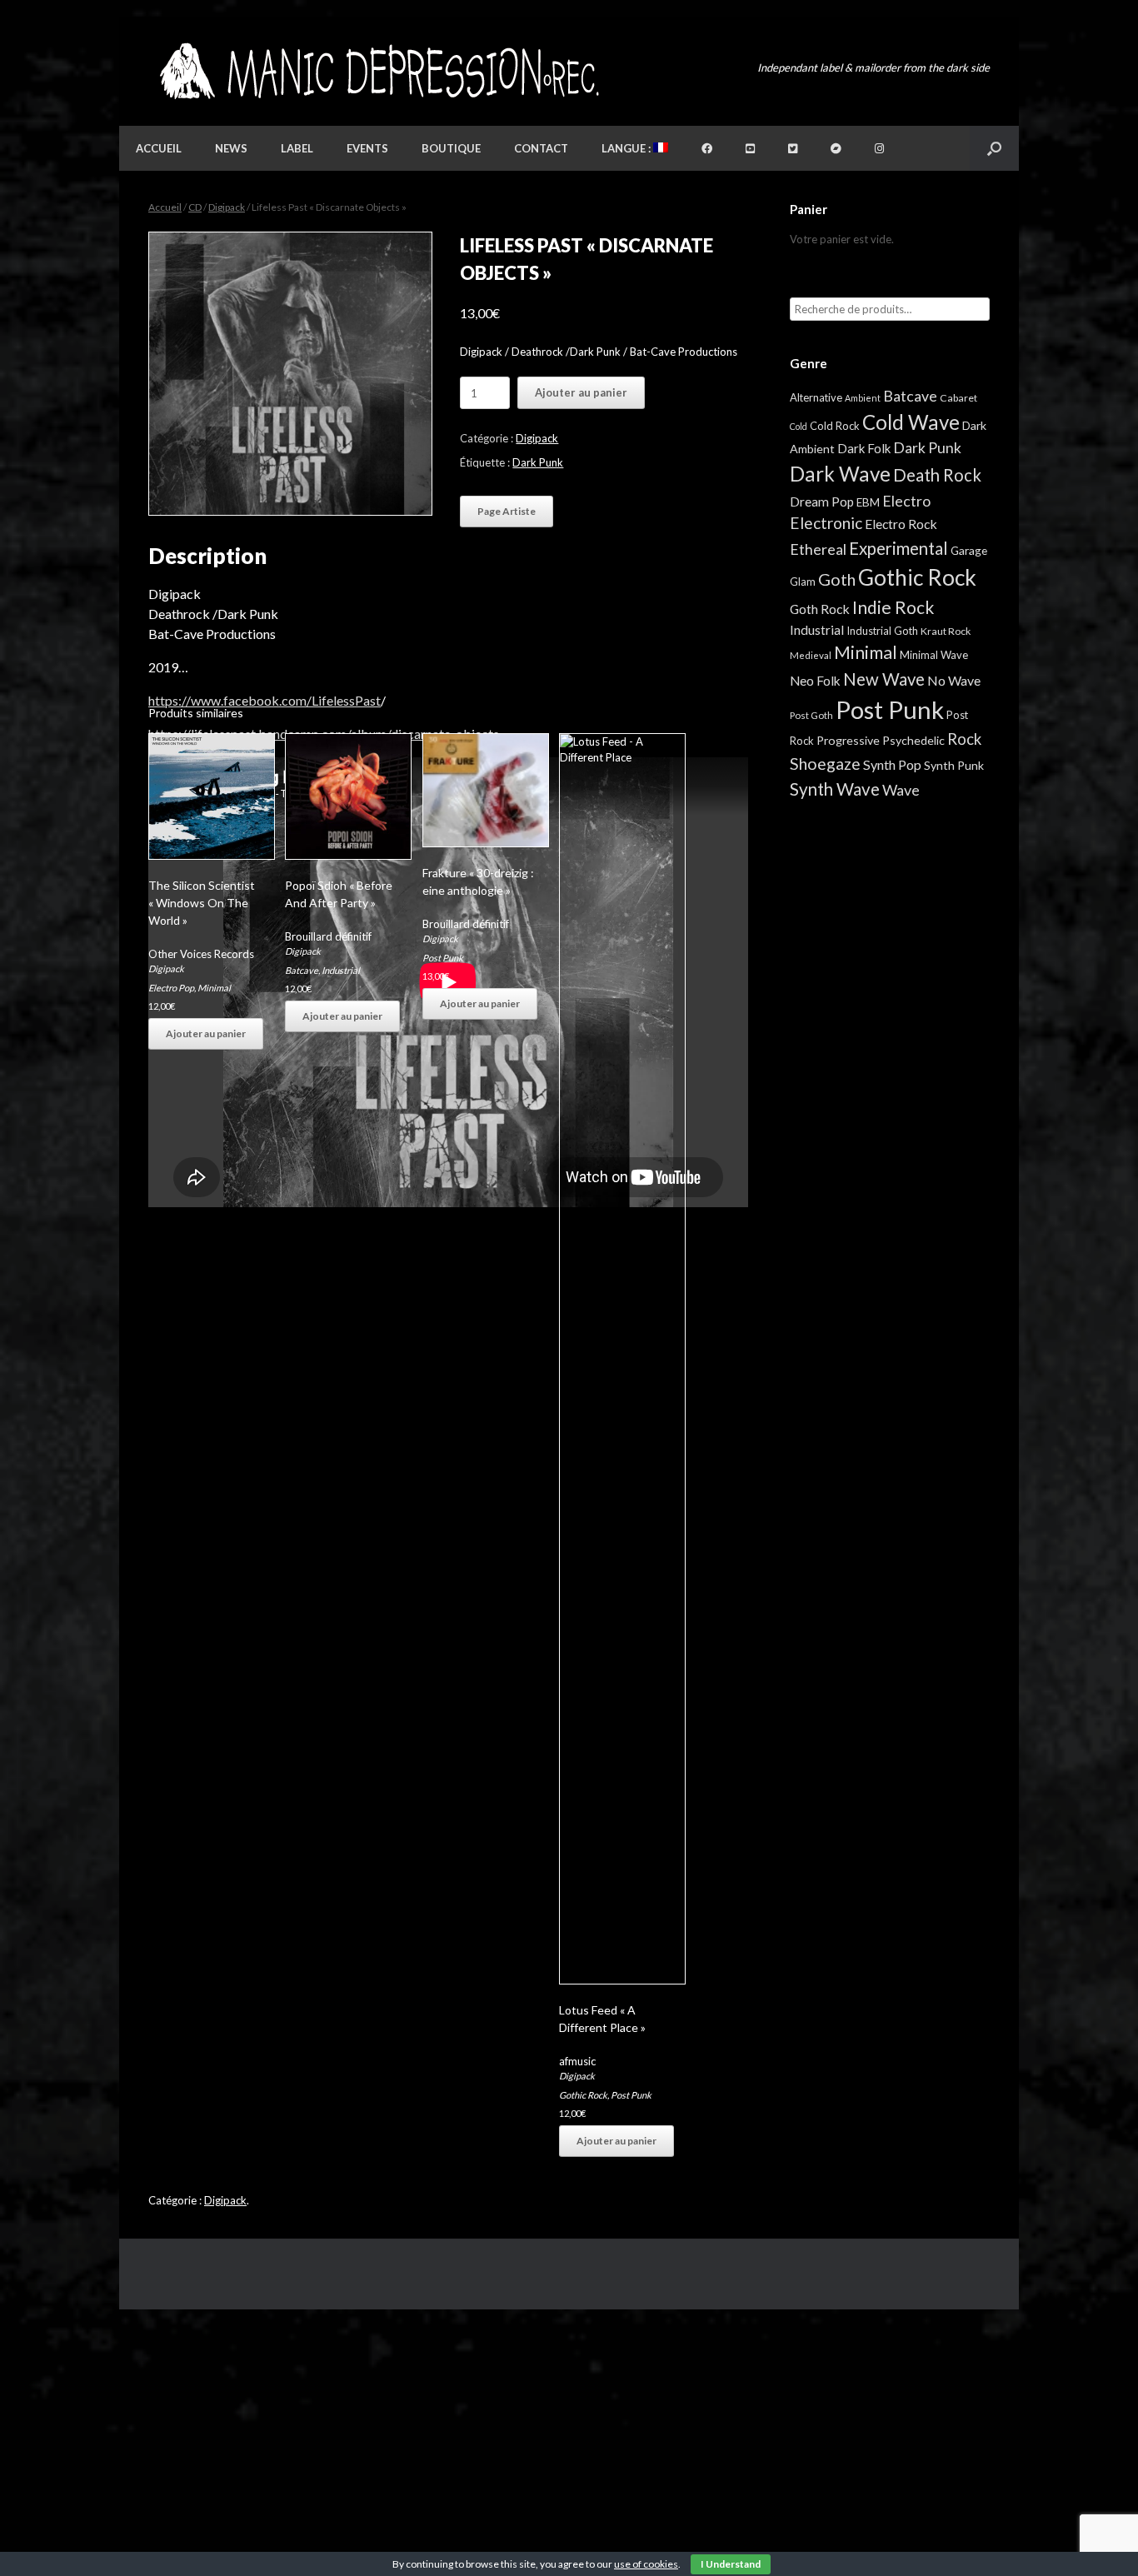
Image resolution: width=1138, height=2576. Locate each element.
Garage (969, 550)
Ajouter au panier (581, 392)
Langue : (627, 148)
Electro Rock (901, 524)
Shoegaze (825, 764)
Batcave (302, 970)
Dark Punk (538, 462)
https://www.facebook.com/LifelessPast (265, 700)
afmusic (577, 2061)
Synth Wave (835, 789)
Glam (803, 582)
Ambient (863, 398)
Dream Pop (822, 502)
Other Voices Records (201, 954)
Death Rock (937, 475)
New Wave (884, 679)
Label (297, 148)
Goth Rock (820, 609)
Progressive (848, 740)
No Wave (954, 680)
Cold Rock (835, 426)
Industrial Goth (882, 631)
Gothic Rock (583, 2095)
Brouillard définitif (328, 936)
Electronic (826, 523)
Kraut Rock (946, 631)
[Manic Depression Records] (378, 71)
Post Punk (443, 958)
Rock (964, 739)
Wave (901, 790)
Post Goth (811, 715)
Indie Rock (893, 607)
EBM (868, 502)
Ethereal (818, 549)
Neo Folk (815, 681)
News (231, 148)
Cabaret (958, 398)
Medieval (811, 655)
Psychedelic (913, 740)
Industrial (341, 970)
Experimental (898, 548)
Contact (541, 148)
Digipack (227, 207)
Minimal (214, 988)
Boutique (451, 148)
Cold (799, 426)
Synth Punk (954, 765)
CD (195, 207)
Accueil (159, 148)
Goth (837, 579)
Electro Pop (171, 988)
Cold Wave (911, 422)
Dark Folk (864, 448)
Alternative (816, 397)
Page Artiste (507, 511)
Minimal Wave (934, 655)
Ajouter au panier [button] (206, 1033)
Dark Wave (840, 474)
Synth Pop (892, 764)
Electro (906, 501)
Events (367, 148)
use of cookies (646, 2564)
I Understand (731, 2564)
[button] (994, 148)
